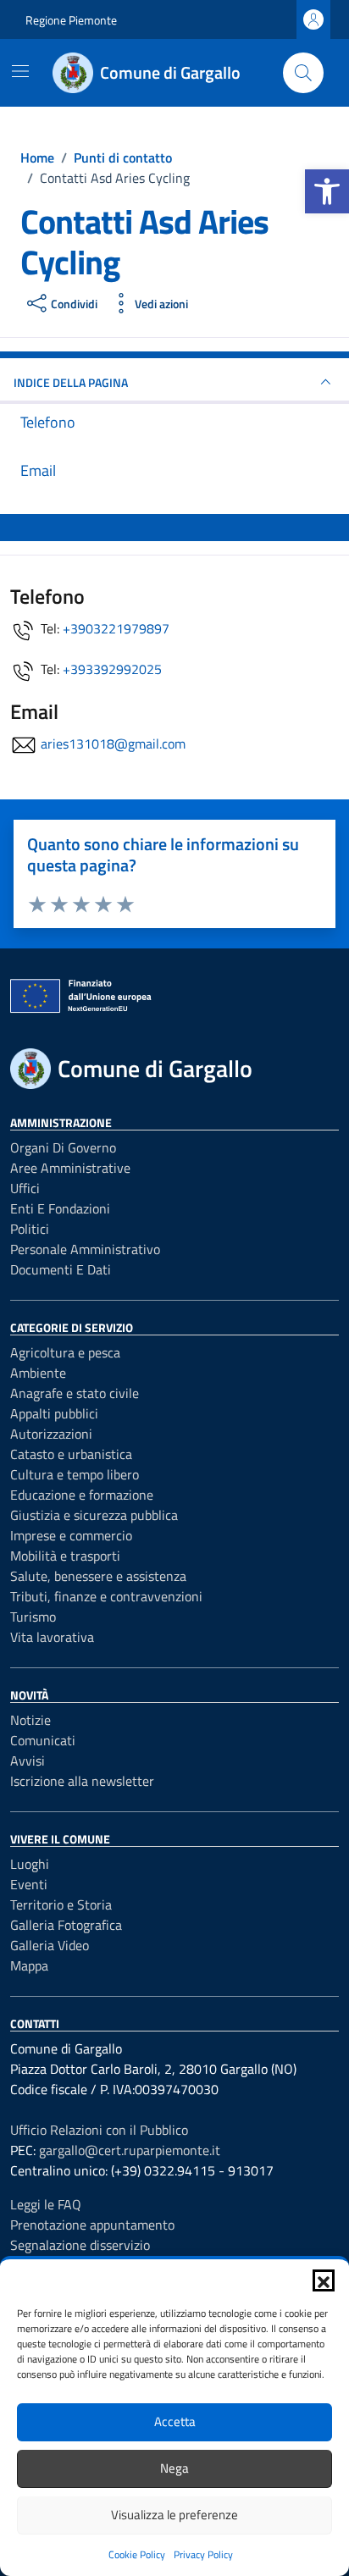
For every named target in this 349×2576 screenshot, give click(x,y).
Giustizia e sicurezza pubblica (94, 1515)
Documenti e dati (61, 1269)
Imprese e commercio (71, 1535)
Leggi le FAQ (46, 2204)
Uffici (25, 1188)
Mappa (29, 1965)
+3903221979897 (116, 628)
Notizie (30, 1720)
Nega (174, 2468)
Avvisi (28, 1761)
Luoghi (30, 1864)
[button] (327, 191)
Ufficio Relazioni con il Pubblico (99, 2130)
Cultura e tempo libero (75, 1474)
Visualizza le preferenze (174, 2515)
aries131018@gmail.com (113, 744)
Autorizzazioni (51, 1434)
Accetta (175, 2421)
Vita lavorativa (52, 1637)
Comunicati (43, 1740)
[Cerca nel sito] (303, 73)
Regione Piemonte (71, 20)
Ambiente (38, 1373)
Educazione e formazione (82, 1495)
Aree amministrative (70, 1168)
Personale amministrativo (85, 1249)
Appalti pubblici (54, 1413)
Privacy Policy (203, 2554)
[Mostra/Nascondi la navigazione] (20, 71)
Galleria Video (50, 1945)
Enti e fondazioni (60, 1208)
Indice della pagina (71, 382)
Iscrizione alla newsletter (82, 1781)
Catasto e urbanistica (71, 1454)
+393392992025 (112, 669)
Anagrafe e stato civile (75, 1393)
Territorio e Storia (61, 1904)
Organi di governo (63, 1147)
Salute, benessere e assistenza (98, 1576)
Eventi (29, 1884)
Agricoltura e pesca (65, 1352)
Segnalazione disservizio (80, 2245)
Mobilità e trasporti (65, 1556)
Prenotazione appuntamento (92, 2225)
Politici (30, 1229)
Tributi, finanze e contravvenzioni (106, 1596)
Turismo (33, 1617)
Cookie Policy (137, 2554)
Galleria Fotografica (66, 1925)
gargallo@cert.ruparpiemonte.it (130, 2150)
